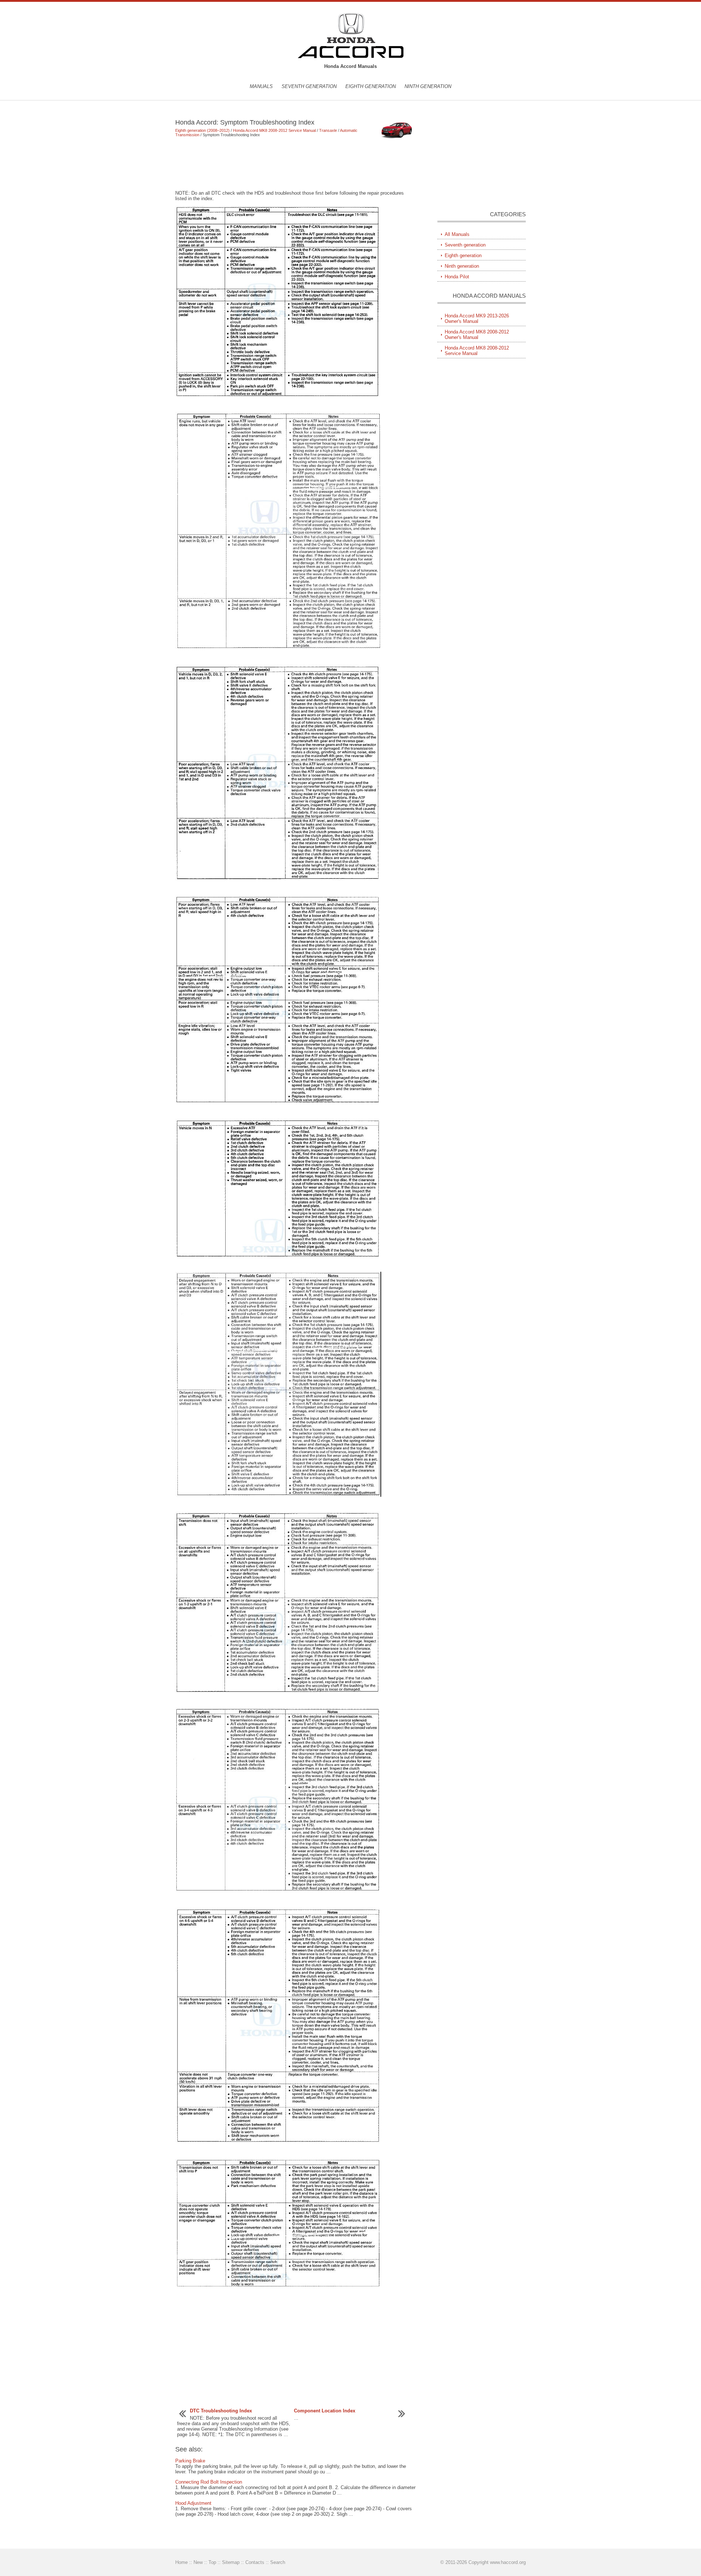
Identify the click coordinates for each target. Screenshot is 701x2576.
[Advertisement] (296, 164)
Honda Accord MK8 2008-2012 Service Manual (274, 130)
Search (278, 2562)
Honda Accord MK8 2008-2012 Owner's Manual (477, 335)
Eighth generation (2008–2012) (202, 130)
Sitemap (231, 2562)
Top (212, 2562)
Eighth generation (371, 86)
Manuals (261, 86)
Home (181, 2562)
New (198, 2562)
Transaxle (328, 130)
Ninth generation (428, 86)
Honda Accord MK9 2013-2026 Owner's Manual (477, 318)
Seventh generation (309, 86)
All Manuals (457, 234)
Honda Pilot (457, 277)
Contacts (255, 2562)
